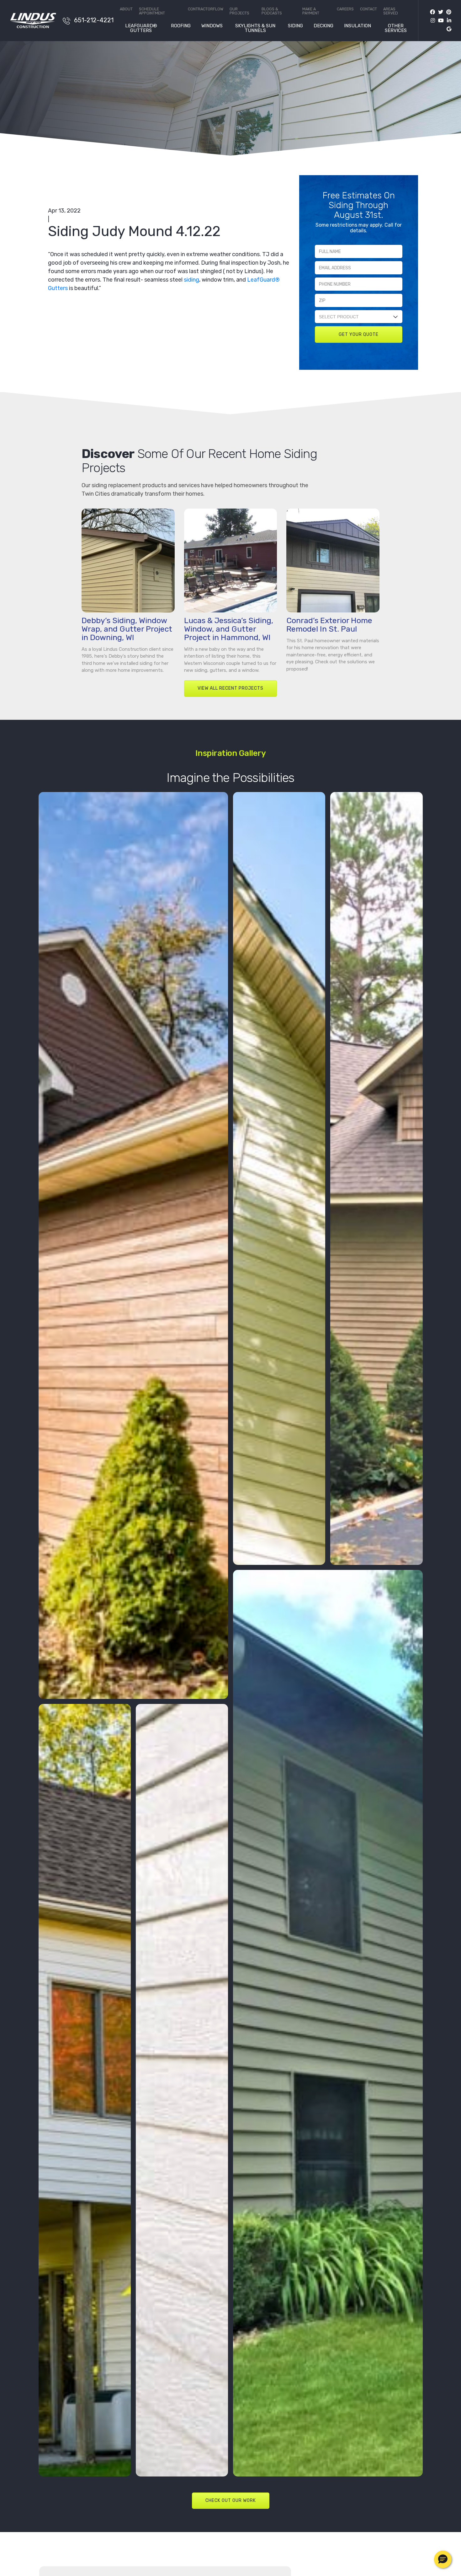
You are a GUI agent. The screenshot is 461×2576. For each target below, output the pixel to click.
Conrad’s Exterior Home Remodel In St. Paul (329, 625)
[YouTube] (439, 21)
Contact (368, 9)
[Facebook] (432, 12)
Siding (295, 26)
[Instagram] (431, 21)
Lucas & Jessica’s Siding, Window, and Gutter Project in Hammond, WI (229, 629)
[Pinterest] (447, 12)
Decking (323, 26)
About (126, 9)
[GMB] (447, 29)
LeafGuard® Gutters (141, 28)
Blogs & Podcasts (272, 11)
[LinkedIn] (448, 21)
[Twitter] (439, 12)
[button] (443, 2559)
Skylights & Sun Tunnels (255, 28)
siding (191, 280)
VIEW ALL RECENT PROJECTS (230, 688)
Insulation (358, 26)
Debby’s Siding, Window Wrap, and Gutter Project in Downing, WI (127, 629)
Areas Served (391, 11)
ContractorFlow (206, 9)
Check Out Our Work (231, 2501)
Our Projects (239, 11)
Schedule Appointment (152, 11)
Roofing (181, 26)
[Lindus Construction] (33, 20)
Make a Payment (311, 11)
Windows (212, 26)
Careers (345, 9)
